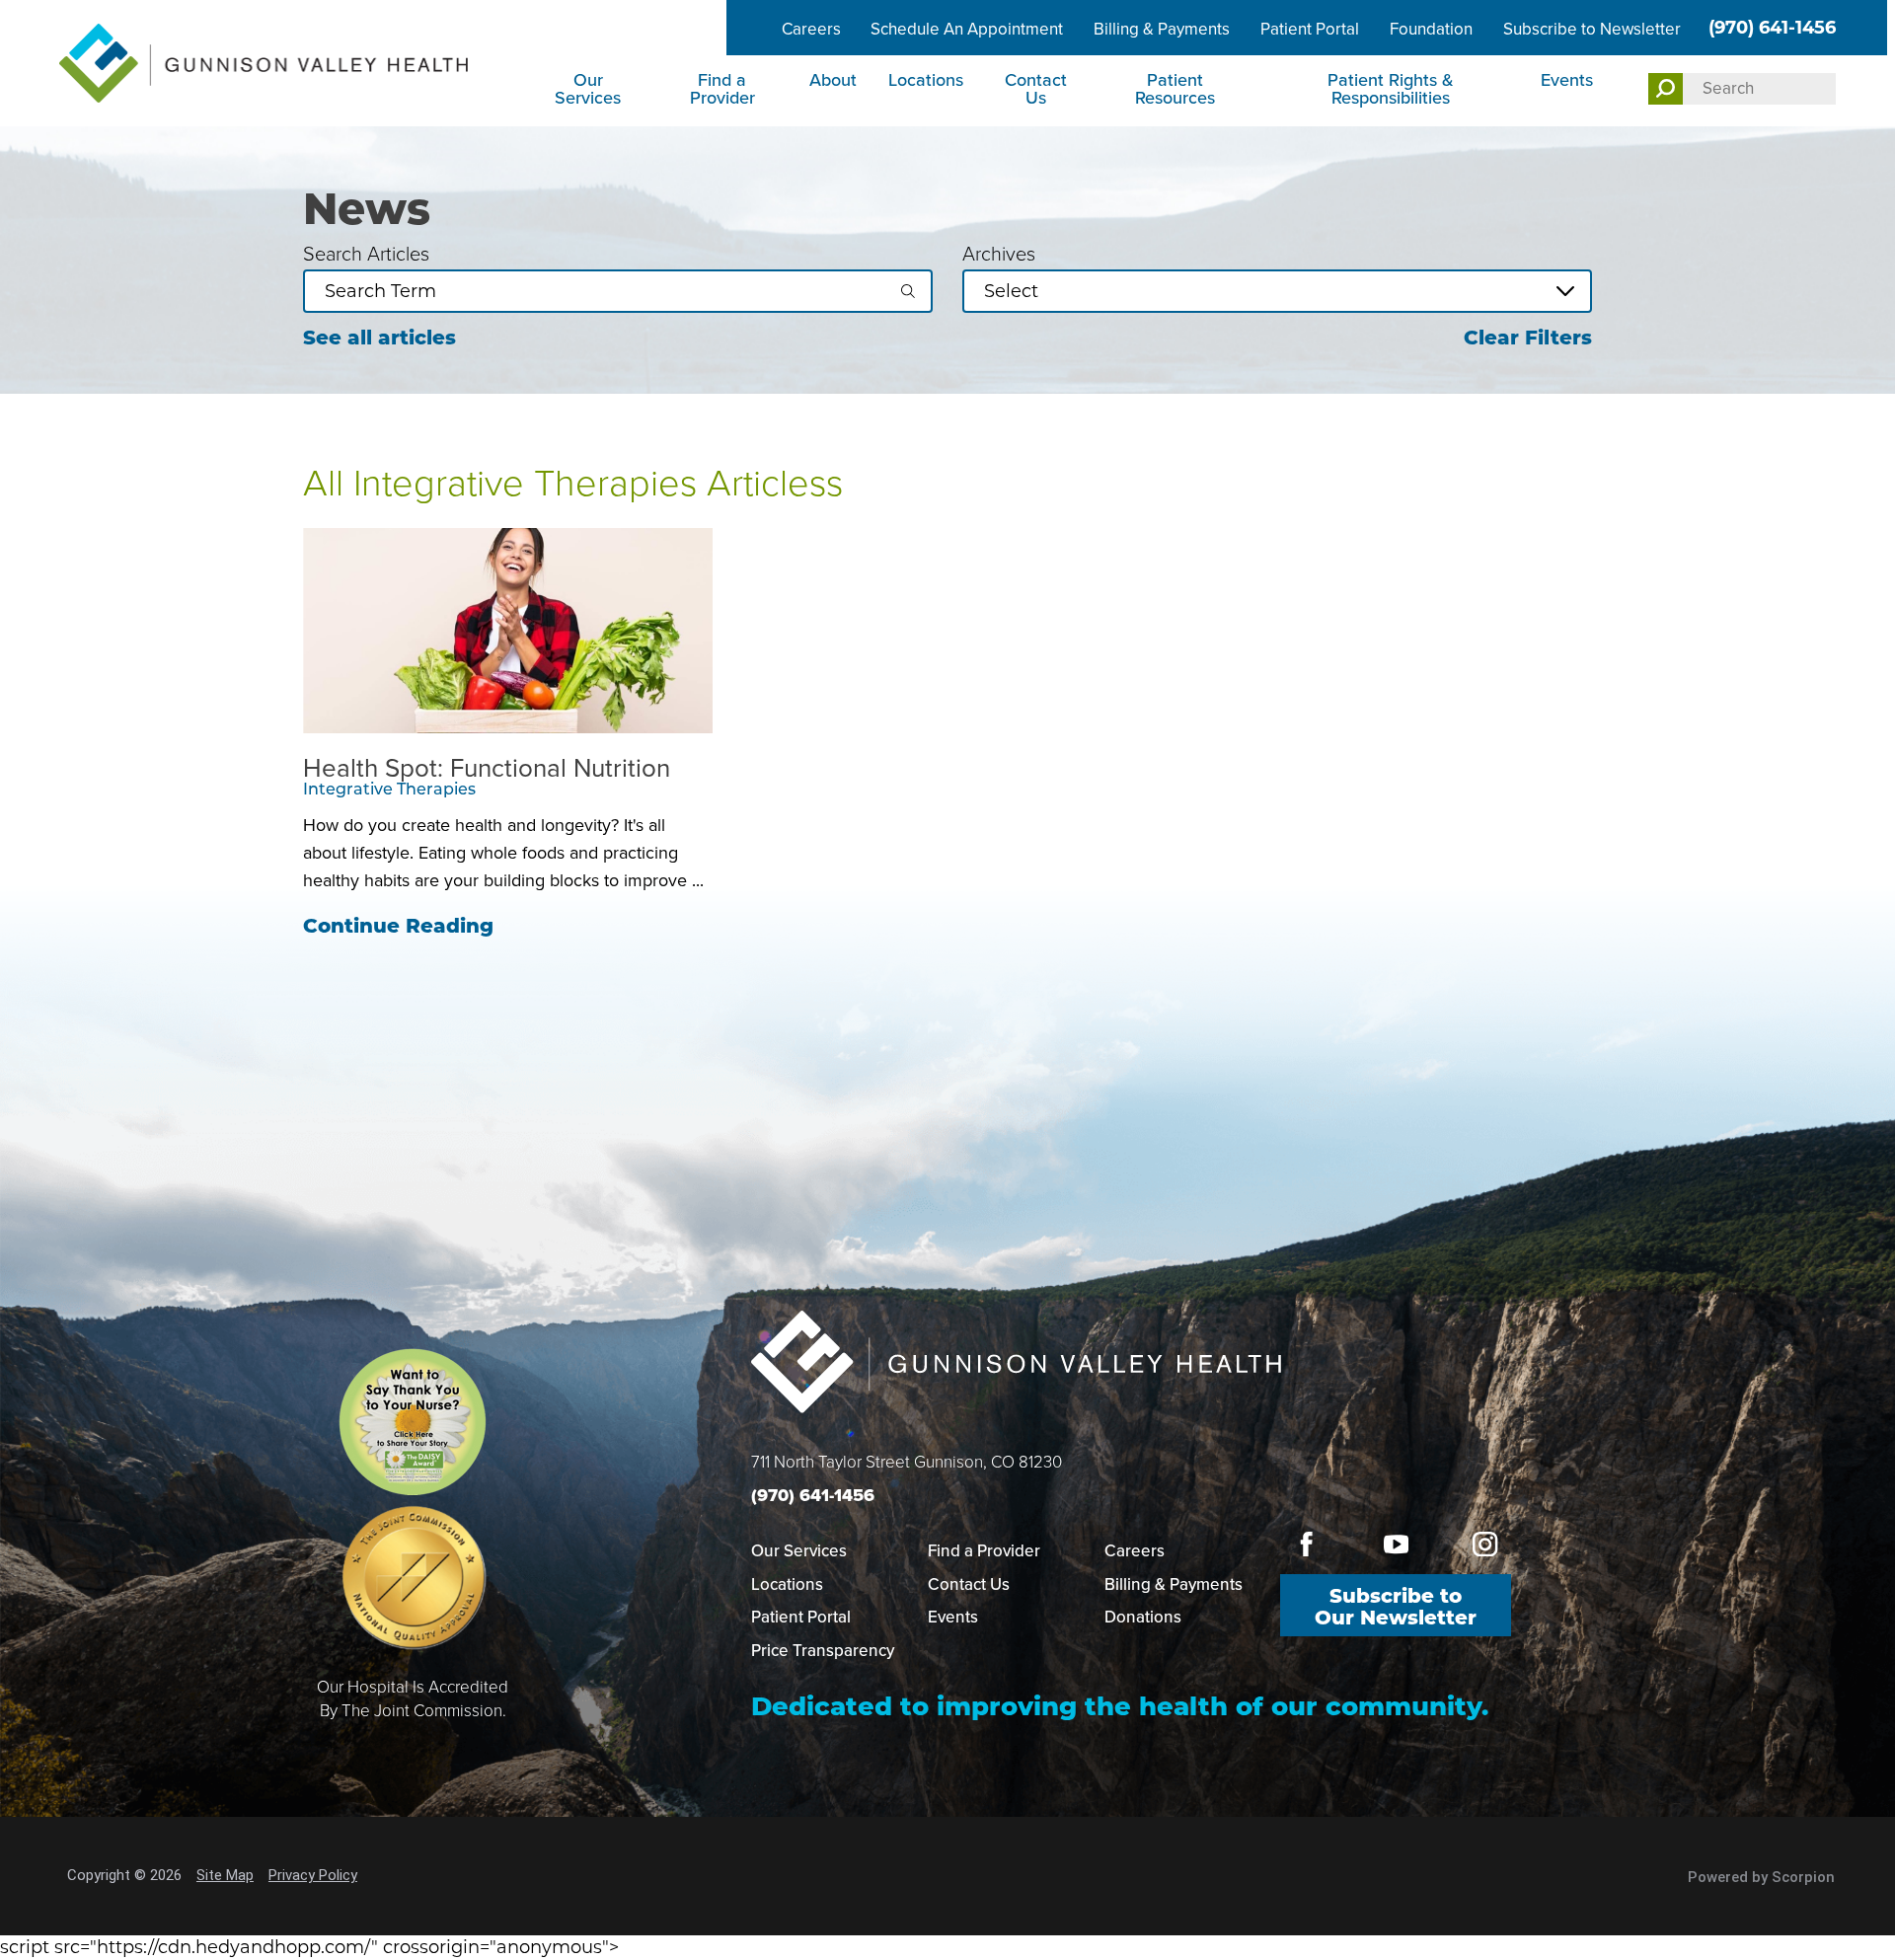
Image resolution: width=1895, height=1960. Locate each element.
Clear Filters (1528, 338)
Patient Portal (1310, 29)
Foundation (1431, 29)
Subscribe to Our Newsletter (1396, 1607)
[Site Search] (1666, 89)
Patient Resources (1175, 89)
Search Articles (366, 254)
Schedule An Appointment (967, 29)
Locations (926, 80)
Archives (999, 254)
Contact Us (1036, 89)
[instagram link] (1485, 1544)
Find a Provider (722, 89)
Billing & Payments (1162, 29)
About (833, 80)
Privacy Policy (313, 1875)
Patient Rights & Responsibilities (1391, 89)
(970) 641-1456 (1772, 28)
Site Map (225, 1875)
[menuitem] (590, 91)
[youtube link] (1396, 1544)
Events (1567, 80)
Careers (811, 29)
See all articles (379, 338)
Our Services (588, 89)
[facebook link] (1307, 1544)
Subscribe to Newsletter (1592, 29)
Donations (1143, 1617)
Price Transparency (823, 1651)
